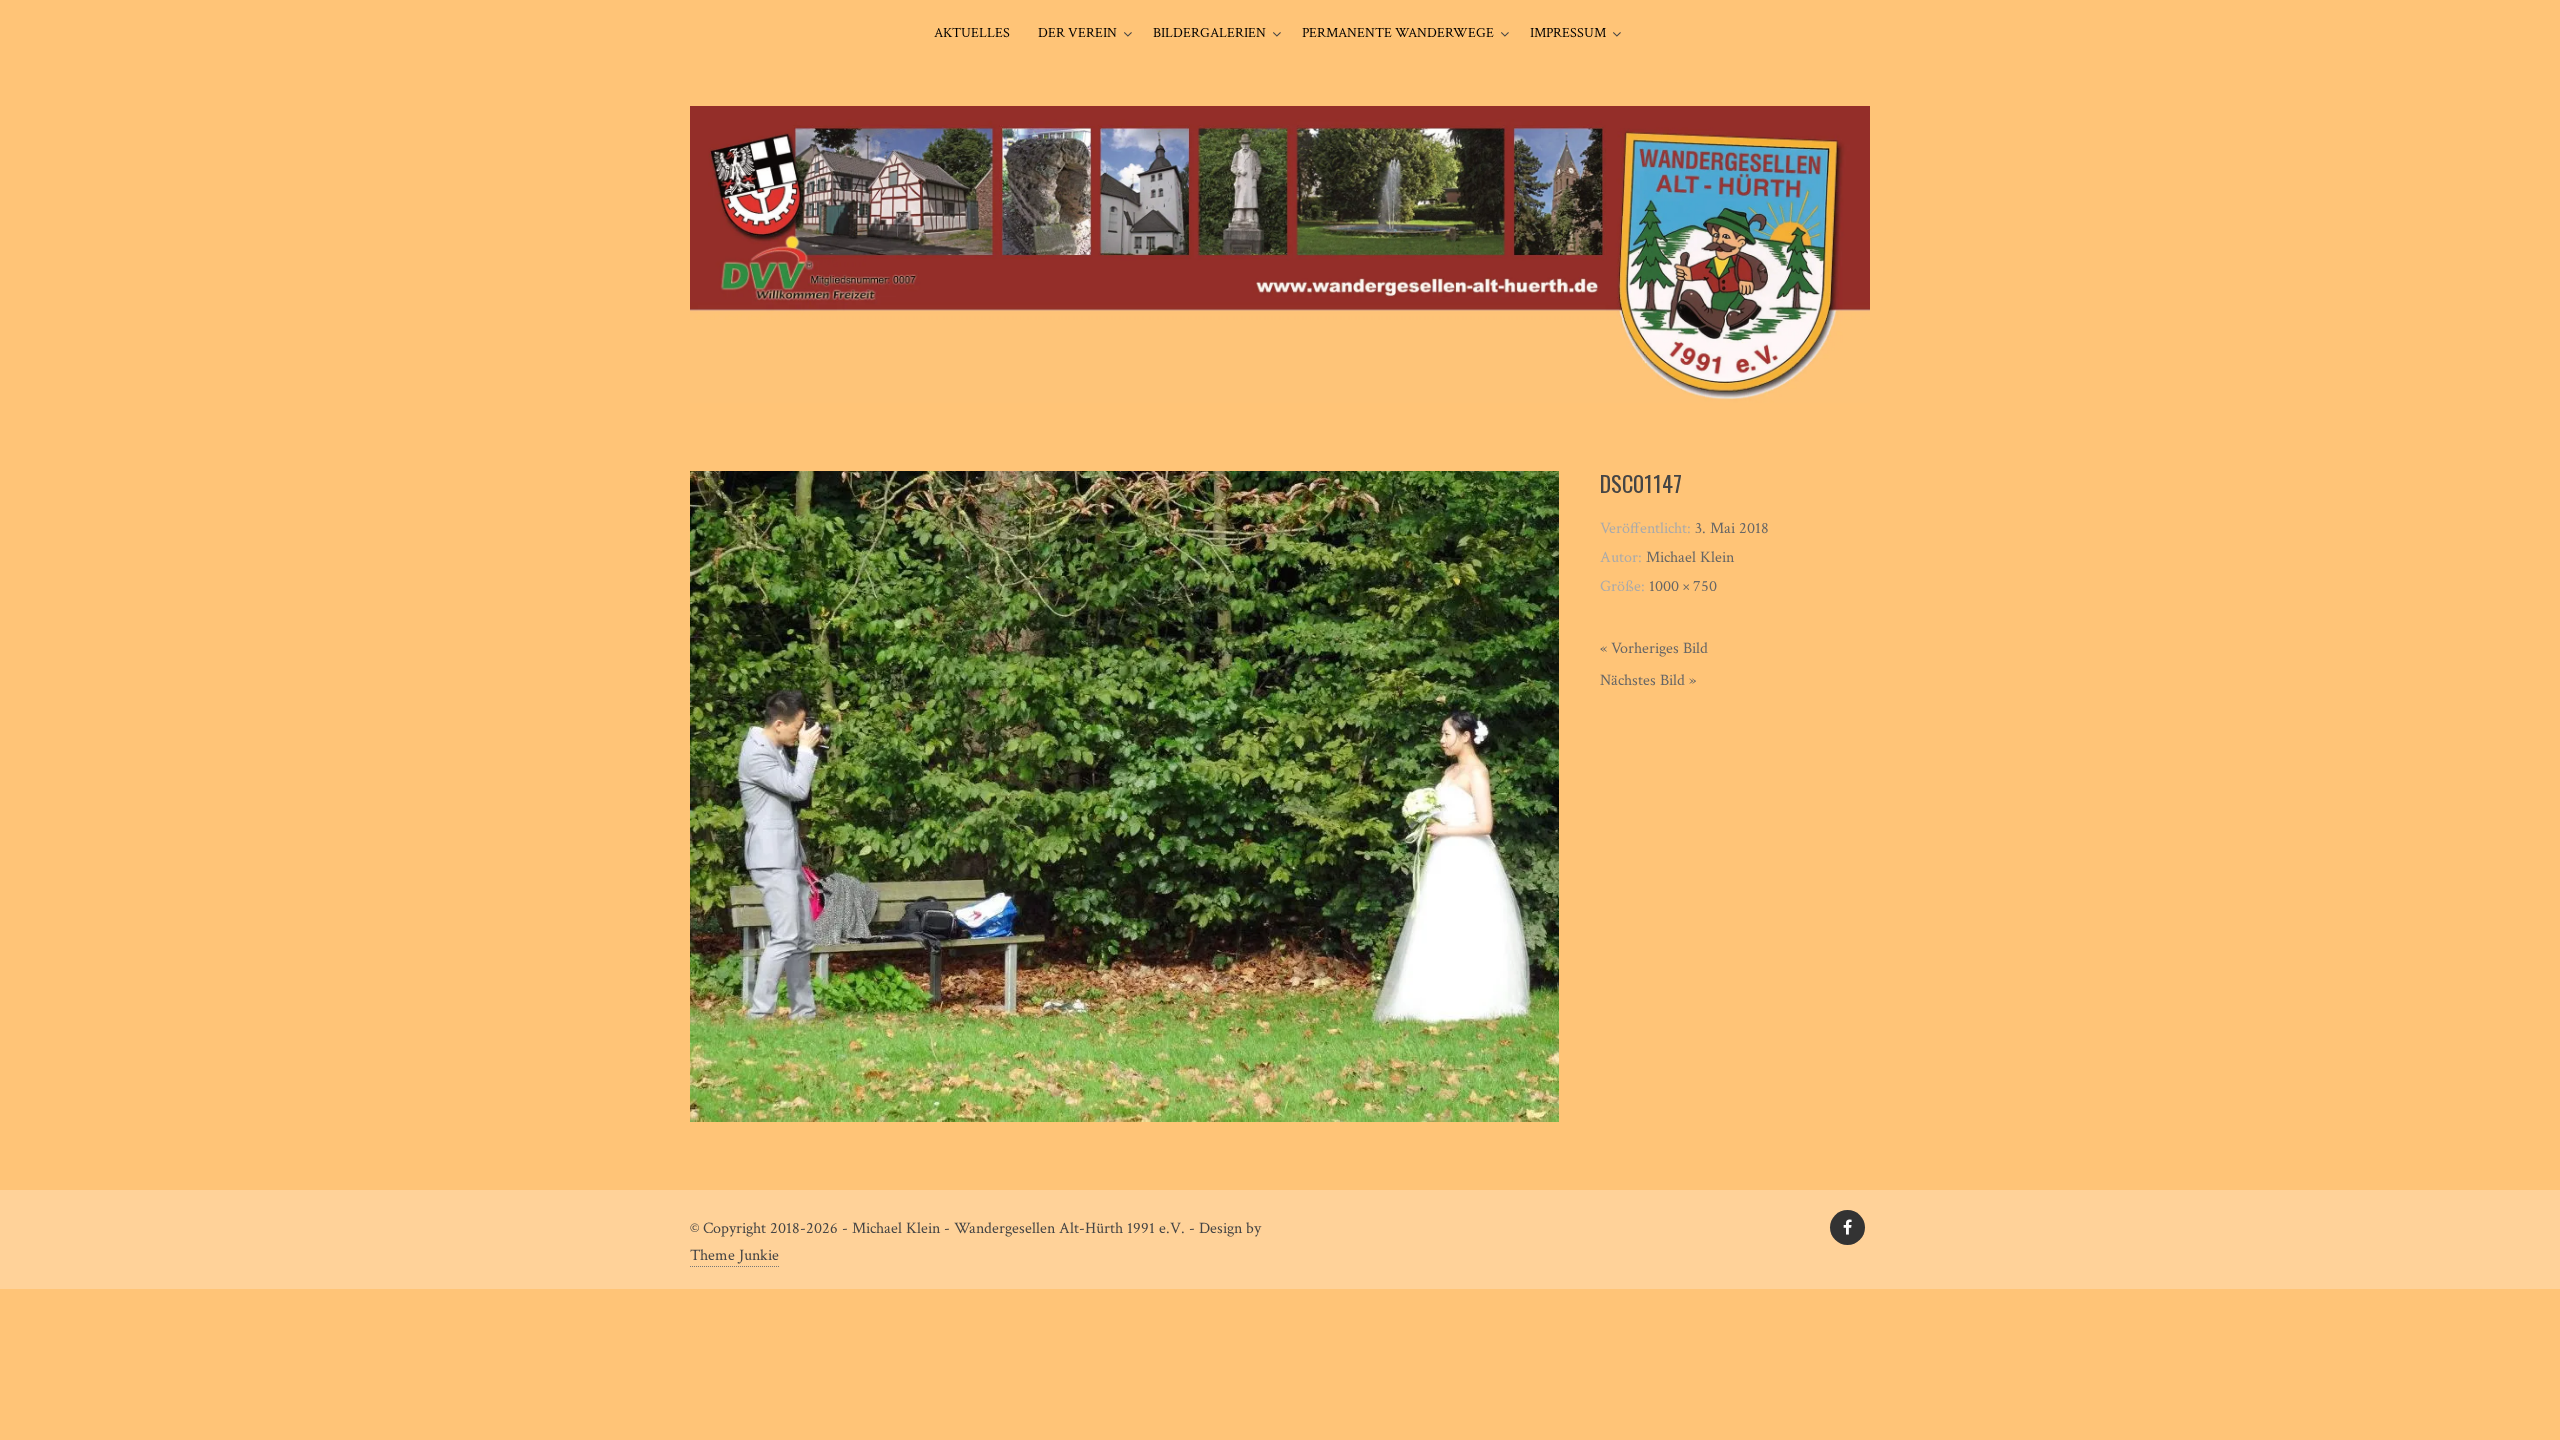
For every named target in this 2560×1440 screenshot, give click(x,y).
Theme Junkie (734, 1255)
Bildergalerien (1209, 33)
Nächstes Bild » (1648, 680)
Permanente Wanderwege (1398, 33)
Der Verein (1077, 33)
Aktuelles (972, 33)
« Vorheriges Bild (1654, 648)
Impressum (1568, 33)
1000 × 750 (1683, 586)
